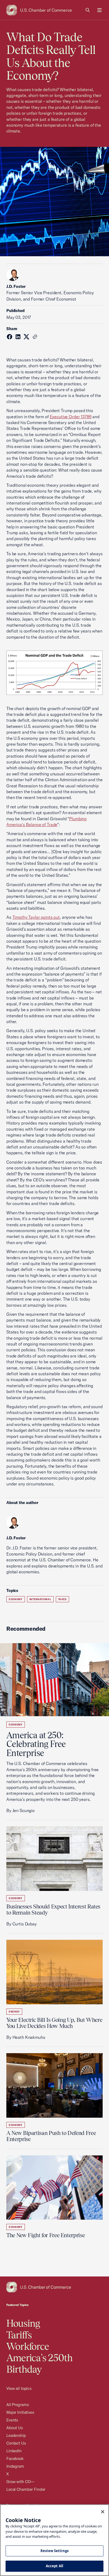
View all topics (19, 2388)
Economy (16, 1599)
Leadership (16, 2435)
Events (12, 2420)
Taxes (62, 1599)
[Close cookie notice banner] (103, 2512)
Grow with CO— (20, 2482)
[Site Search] (88, 10)
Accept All (54, 2566)
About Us (15, 2428)
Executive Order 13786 (71, 417)
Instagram (15, 2466)
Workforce (28, 2346)
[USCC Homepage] (54, 2287)
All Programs (17, 2405)
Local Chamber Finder (26, 2489)
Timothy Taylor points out (36, 917)
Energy (14, 2012)
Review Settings (54, 2551)
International (40, 1599)
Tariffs (19, 2335)
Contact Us (16, 2443)
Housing (23, 2323)
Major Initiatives (20, 2412)
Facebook (15, 2458)
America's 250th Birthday (40, 2363)
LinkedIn (14, 2451)
